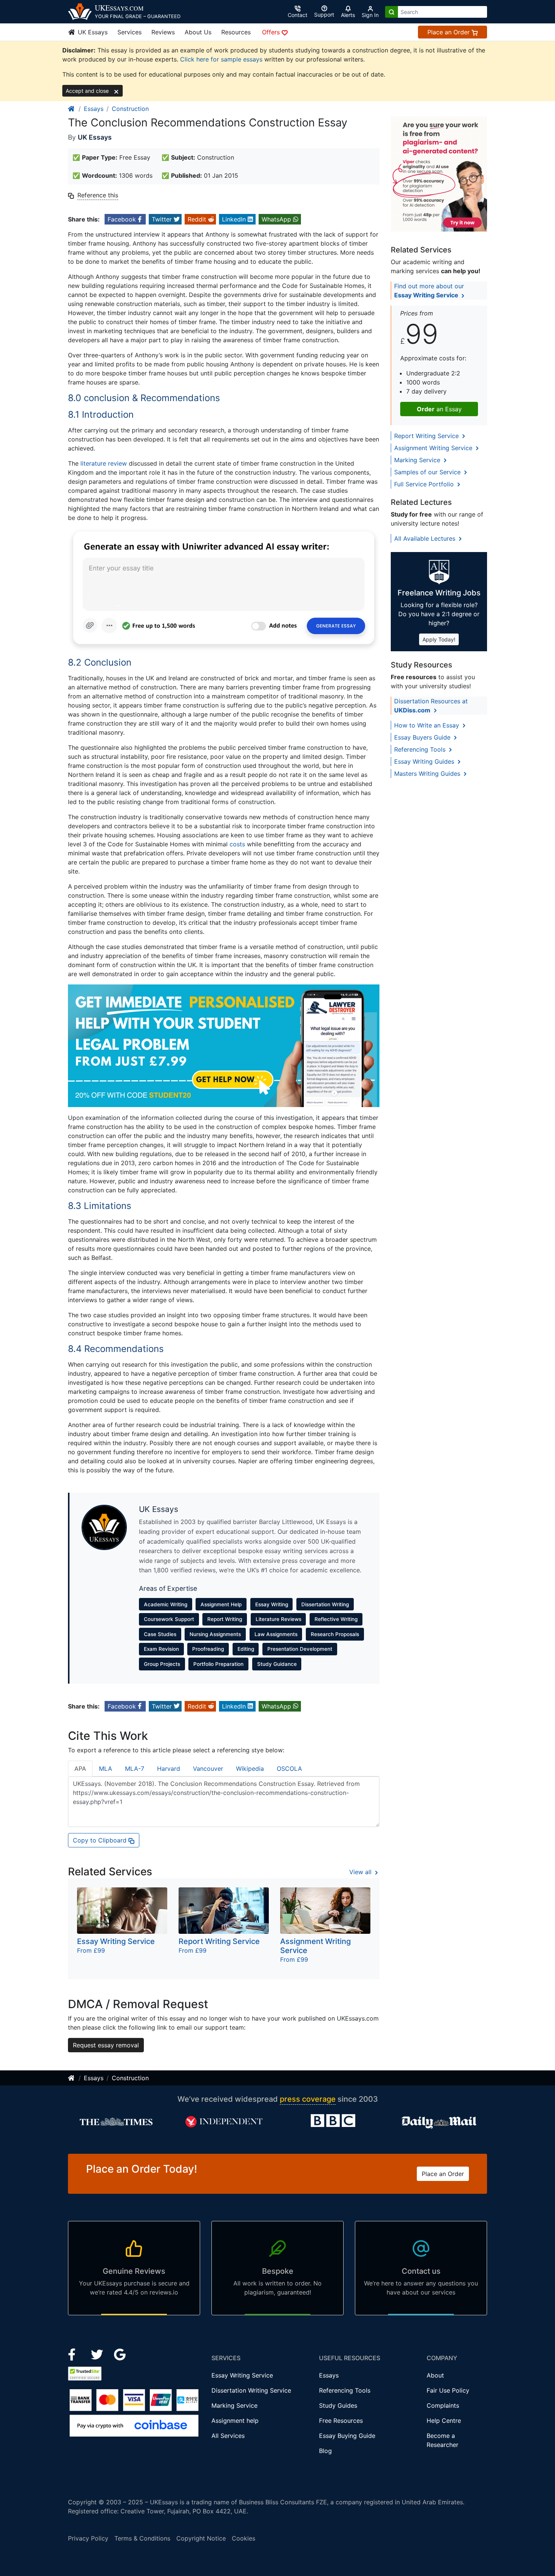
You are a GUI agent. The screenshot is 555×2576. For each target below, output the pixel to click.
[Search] (392, 12)
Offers (272, 32)
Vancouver (208, 1769)
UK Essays (92, 32)
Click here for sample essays (221, 59)
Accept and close (88, 91)
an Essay (439, 409)
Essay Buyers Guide (423, 737)
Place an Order (449, 32)
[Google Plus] (120, 2354)
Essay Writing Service (242, 2375)
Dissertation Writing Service (251, 2390)
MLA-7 (135, 1769)
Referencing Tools (421, 749)
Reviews (163, 32)
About (435, 2375)
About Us (198, 32)
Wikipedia (250, 1769)
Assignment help (235, 2421)
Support (324, 15)
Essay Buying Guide (347, 2436)
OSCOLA (289, 1769)
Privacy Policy (88, 2538)
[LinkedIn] (98, 2354)
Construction (130, 109)
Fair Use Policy (448, 2390)
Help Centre (444, 2421)
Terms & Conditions (142, 2538)
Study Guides (338, 2405)
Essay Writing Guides (425, 761)
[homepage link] (72, 109)
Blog (325, 2451)
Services (129, 32)
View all (361, 1872)
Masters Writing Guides (428, 774)
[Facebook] (75, 2354)
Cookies (244, 2538)
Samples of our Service (428, 472)
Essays (94, 109)
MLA (106, 1769)
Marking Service (418, 460)
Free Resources (341, 2421)
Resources (236, 32)
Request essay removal (106, 2045)
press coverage (308, 2099)
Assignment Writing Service (434, 448)
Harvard (169, 1769)
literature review (104, 463)
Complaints (443, 2405)
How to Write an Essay (428, 725)
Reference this (98, 195)
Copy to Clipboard (101, 1840)
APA (80, 1769)
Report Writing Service (427, 436)
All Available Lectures (426, 538)
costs (237, 844)
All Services (228, 2436)
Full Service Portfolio (425, 484)
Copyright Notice (201, 2538)
